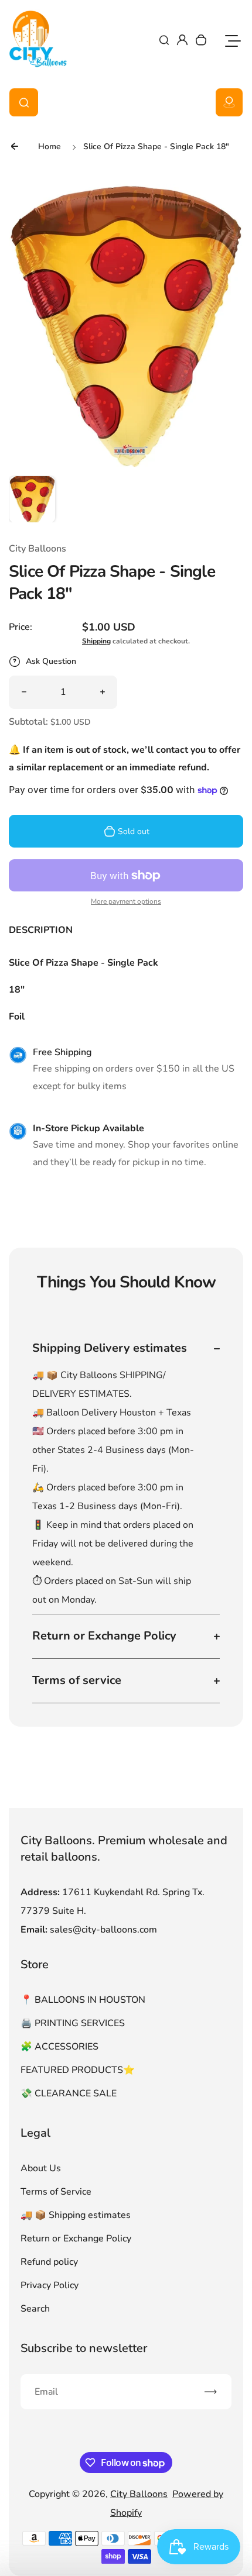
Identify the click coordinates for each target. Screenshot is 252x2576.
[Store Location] (229, 102)
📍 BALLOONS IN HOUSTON (83, 2000)
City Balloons (139, 2494)
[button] (32, 499)
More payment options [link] (126, 901)
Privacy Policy (50, 2285)
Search (35, 2309)
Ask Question (51, 661)
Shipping (96, 641)
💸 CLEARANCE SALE (69, 2093)
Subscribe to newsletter (84, 2348)
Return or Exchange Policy (76, 2238)
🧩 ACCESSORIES (59, 2047)
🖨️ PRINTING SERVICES (73, 2023)
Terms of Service (56, 2192)
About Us (41, 2168)
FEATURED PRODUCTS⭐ (78, 2070)
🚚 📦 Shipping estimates (76, 2215)
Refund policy (49, 2262)
